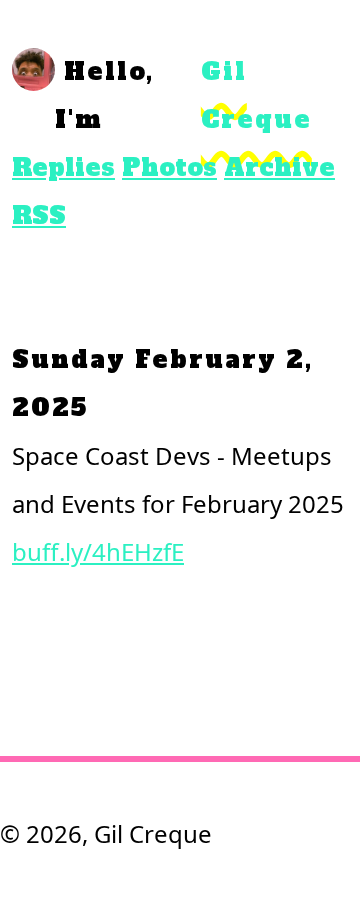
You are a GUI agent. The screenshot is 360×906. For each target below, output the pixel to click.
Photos (169, 167)
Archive (279, 167)
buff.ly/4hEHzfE (98, 551)
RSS (39, 215)
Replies (63, 167)
